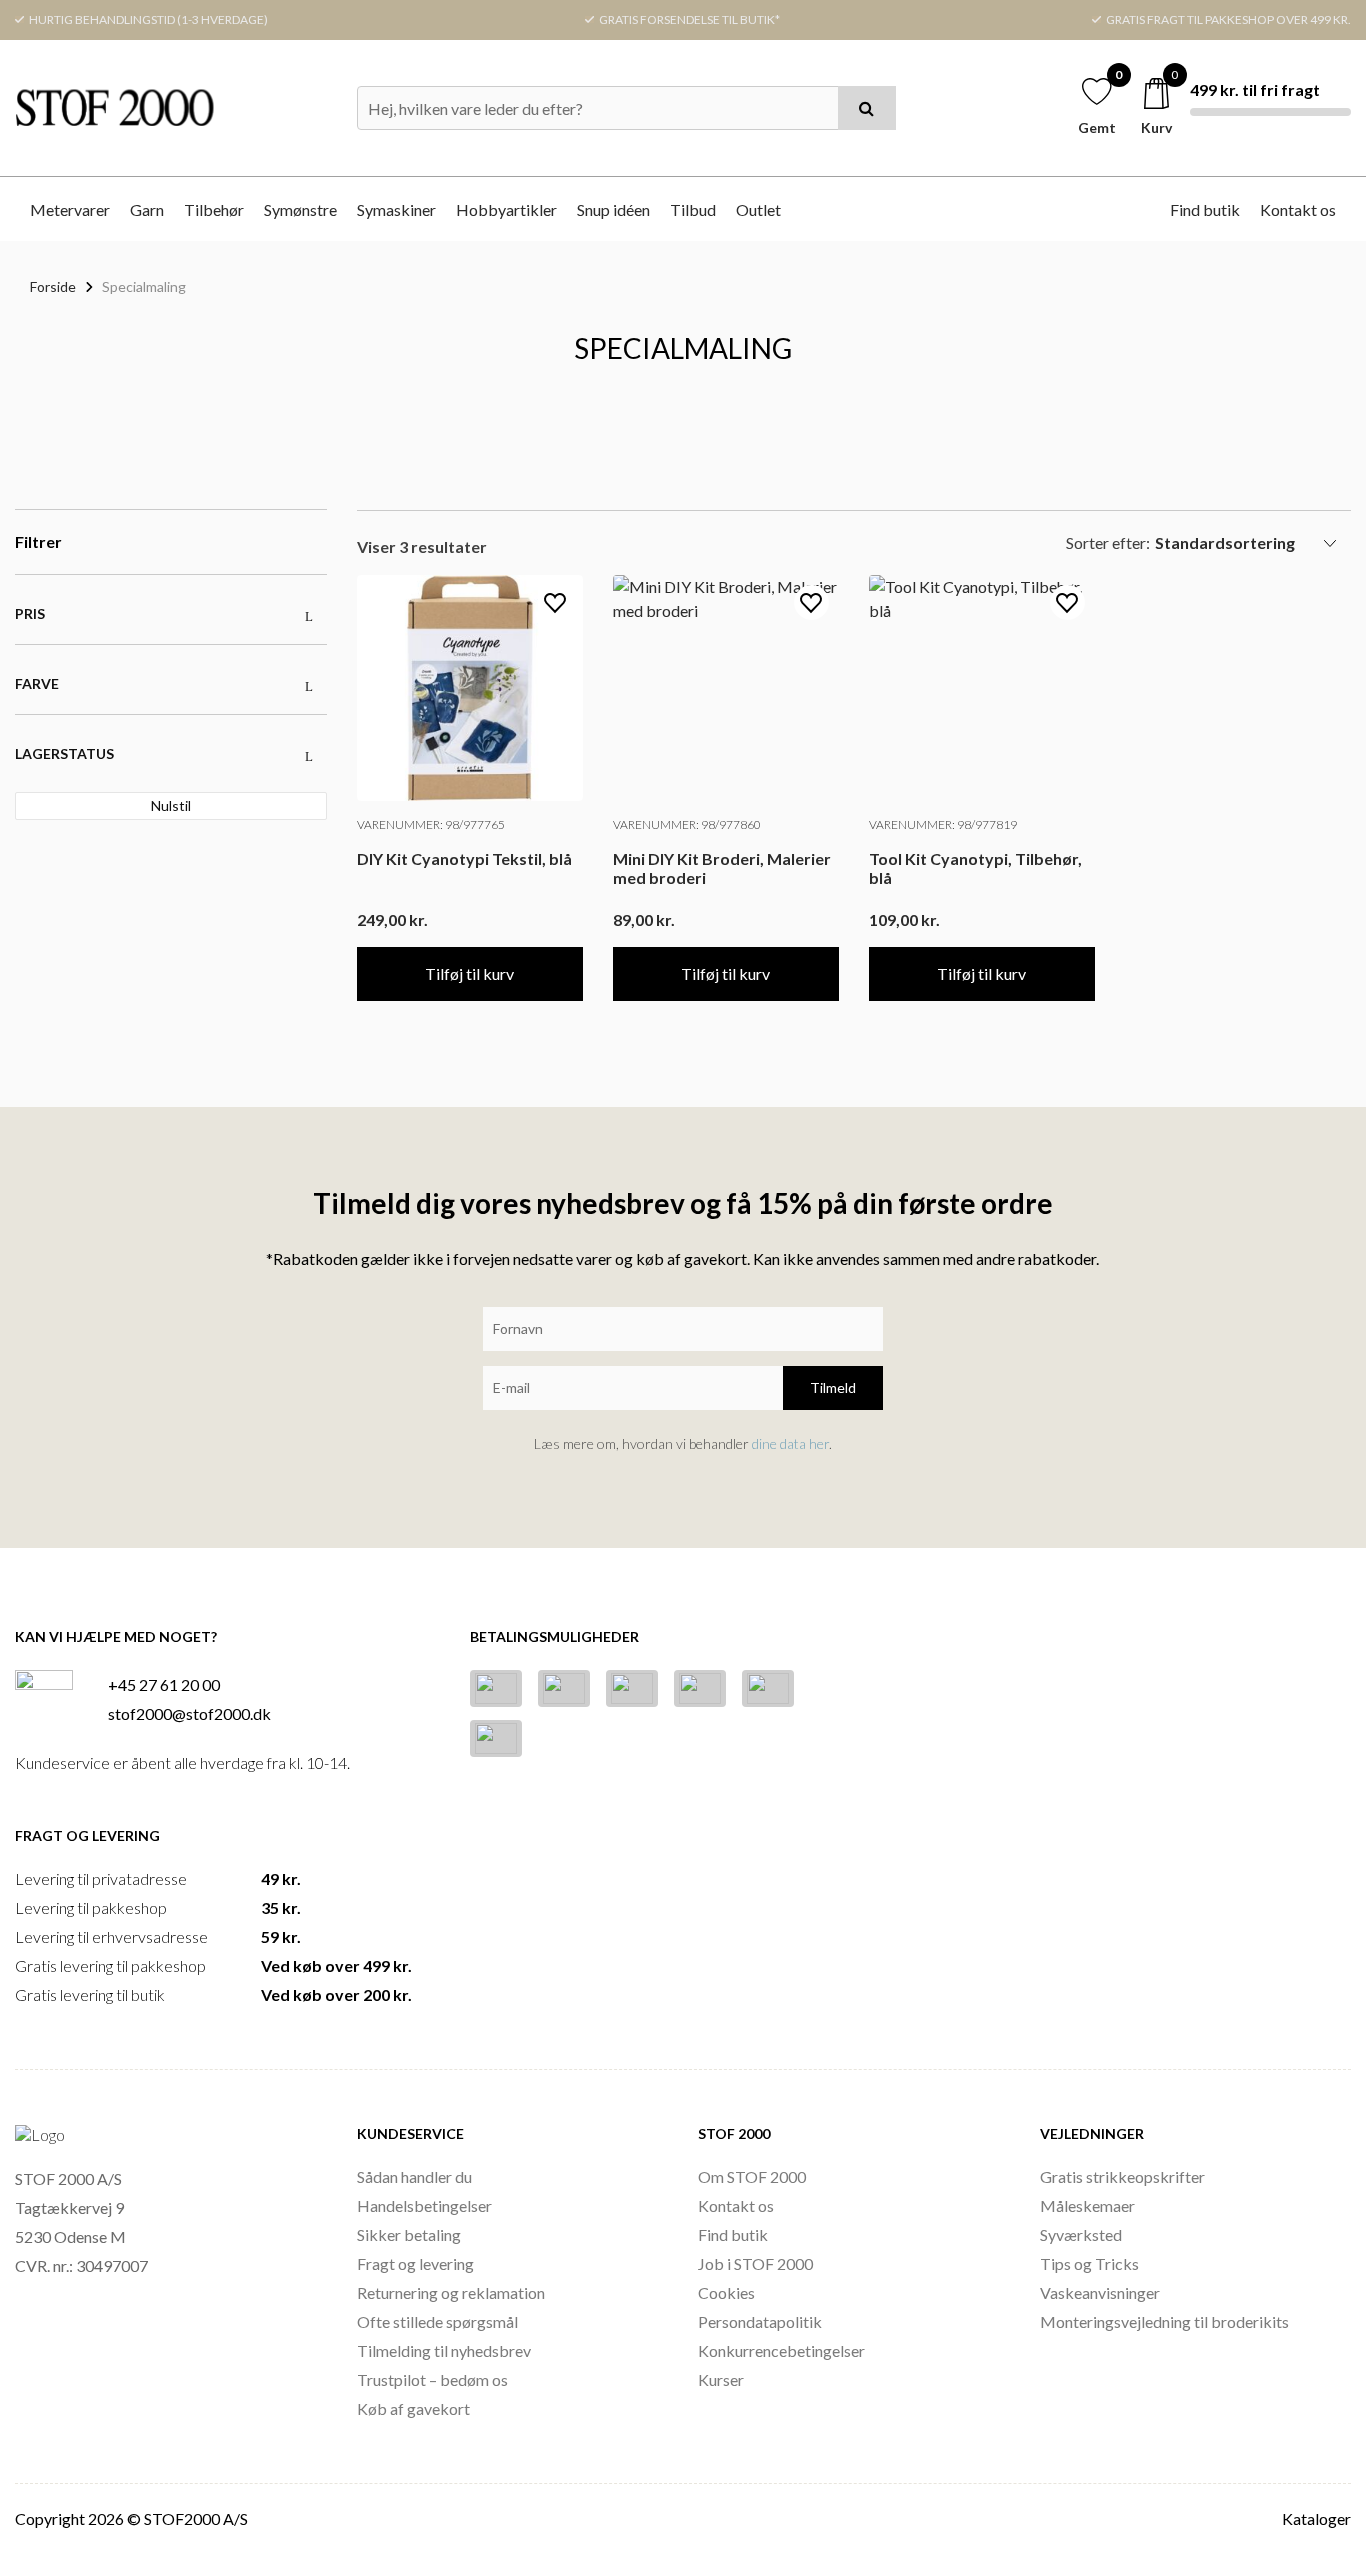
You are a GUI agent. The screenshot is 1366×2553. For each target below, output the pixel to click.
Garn (147, 209)
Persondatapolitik (760, 2321)
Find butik (1205, 209)
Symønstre (300, 209)
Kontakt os (1298, 209)
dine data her (790, 1443)
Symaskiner (396, 209)
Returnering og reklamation (451, 2292)
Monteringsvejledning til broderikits (1164, 2321)
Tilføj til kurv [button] (469, 973)
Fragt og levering (415, 2263)
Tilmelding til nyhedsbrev (444, 2350)
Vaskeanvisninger (1100, 2292)
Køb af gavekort (413, 2408)
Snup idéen (613, 209)
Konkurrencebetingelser (781, 2350)
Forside (53, 286)
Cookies (726, 2292)
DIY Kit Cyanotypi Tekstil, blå (464, 858)
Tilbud (693, 209)
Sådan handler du (414, 2176)
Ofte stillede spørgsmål (437, 2321)
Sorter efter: (1108, 542)
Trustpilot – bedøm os (432, 2379)
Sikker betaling (409, 2234)
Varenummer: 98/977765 (431, 824)
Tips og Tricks (1089, 2263)
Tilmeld (833, 1387)
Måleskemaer (1087, 2205)
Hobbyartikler (506, 209)
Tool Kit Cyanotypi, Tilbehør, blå (975, 868)
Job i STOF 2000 (755, 2263)
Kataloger (1316, 2518)
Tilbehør (214, 209)
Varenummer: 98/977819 (943, 824)
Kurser (721, 2379)
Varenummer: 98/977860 (687, 824)
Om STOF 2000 (752, 2176)
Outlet (758, 209)
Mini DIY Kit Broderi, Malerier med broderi (722, 868)
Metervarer (70, 209)
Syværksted (1081, 2234)
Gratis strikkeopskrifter (1122, 2176)
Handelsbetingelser (424, 2205)
